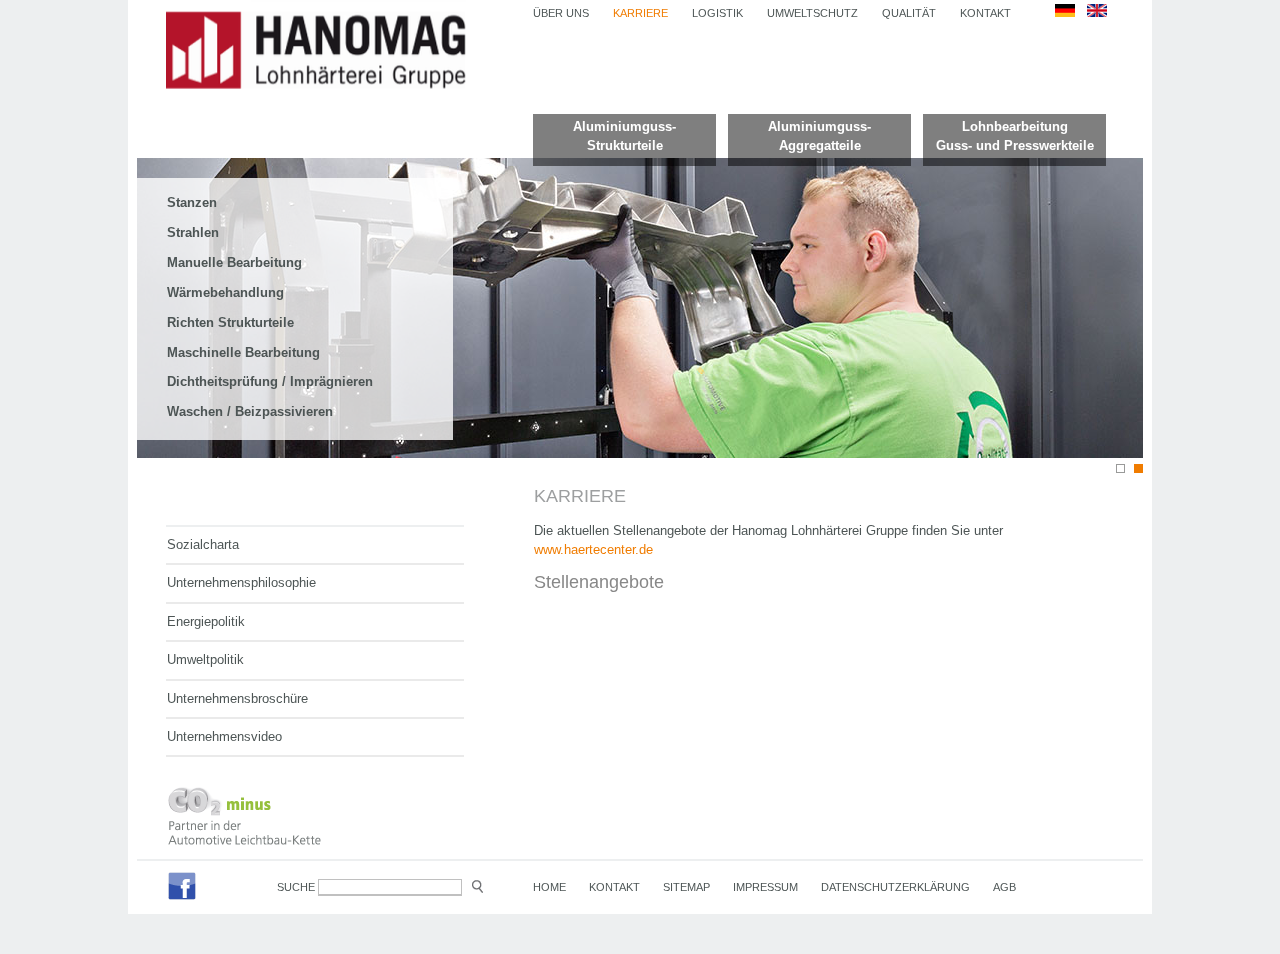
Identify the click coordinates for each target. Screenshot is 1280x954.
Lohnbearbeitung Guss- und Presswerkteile (1015, 136)
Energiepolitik (206, 621)
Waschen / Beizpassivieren (250, 411)
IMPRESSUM (765, 887)
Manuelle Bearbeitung (234, 262)
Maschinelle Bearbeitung (243, 352)
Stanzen (192, 202)
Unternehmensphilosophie (241, 582)
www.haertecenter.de (593, 549)
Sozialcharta (203, 544)
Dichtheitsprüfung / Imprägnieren (270, 381)
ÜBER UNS (561, 13)
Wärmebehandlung (225, 292)
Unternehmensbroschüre (237, 698)
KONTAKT (985, 13)
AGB (1004, 887)
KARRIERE (640, 13)
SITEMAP (686, 887)
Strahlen (193, 232)
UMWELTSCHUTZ (812, 13)
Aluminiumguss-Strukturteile (624, 136)
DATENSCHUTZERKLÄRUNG (895, 887)
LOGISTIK (717, 13)
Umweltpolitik (205, 659)
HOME (549, 887)
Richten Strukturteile (230, 322)
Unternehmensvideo (224, 736)
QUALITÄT (909, 13)
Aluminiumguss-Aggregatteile (819, 136)
